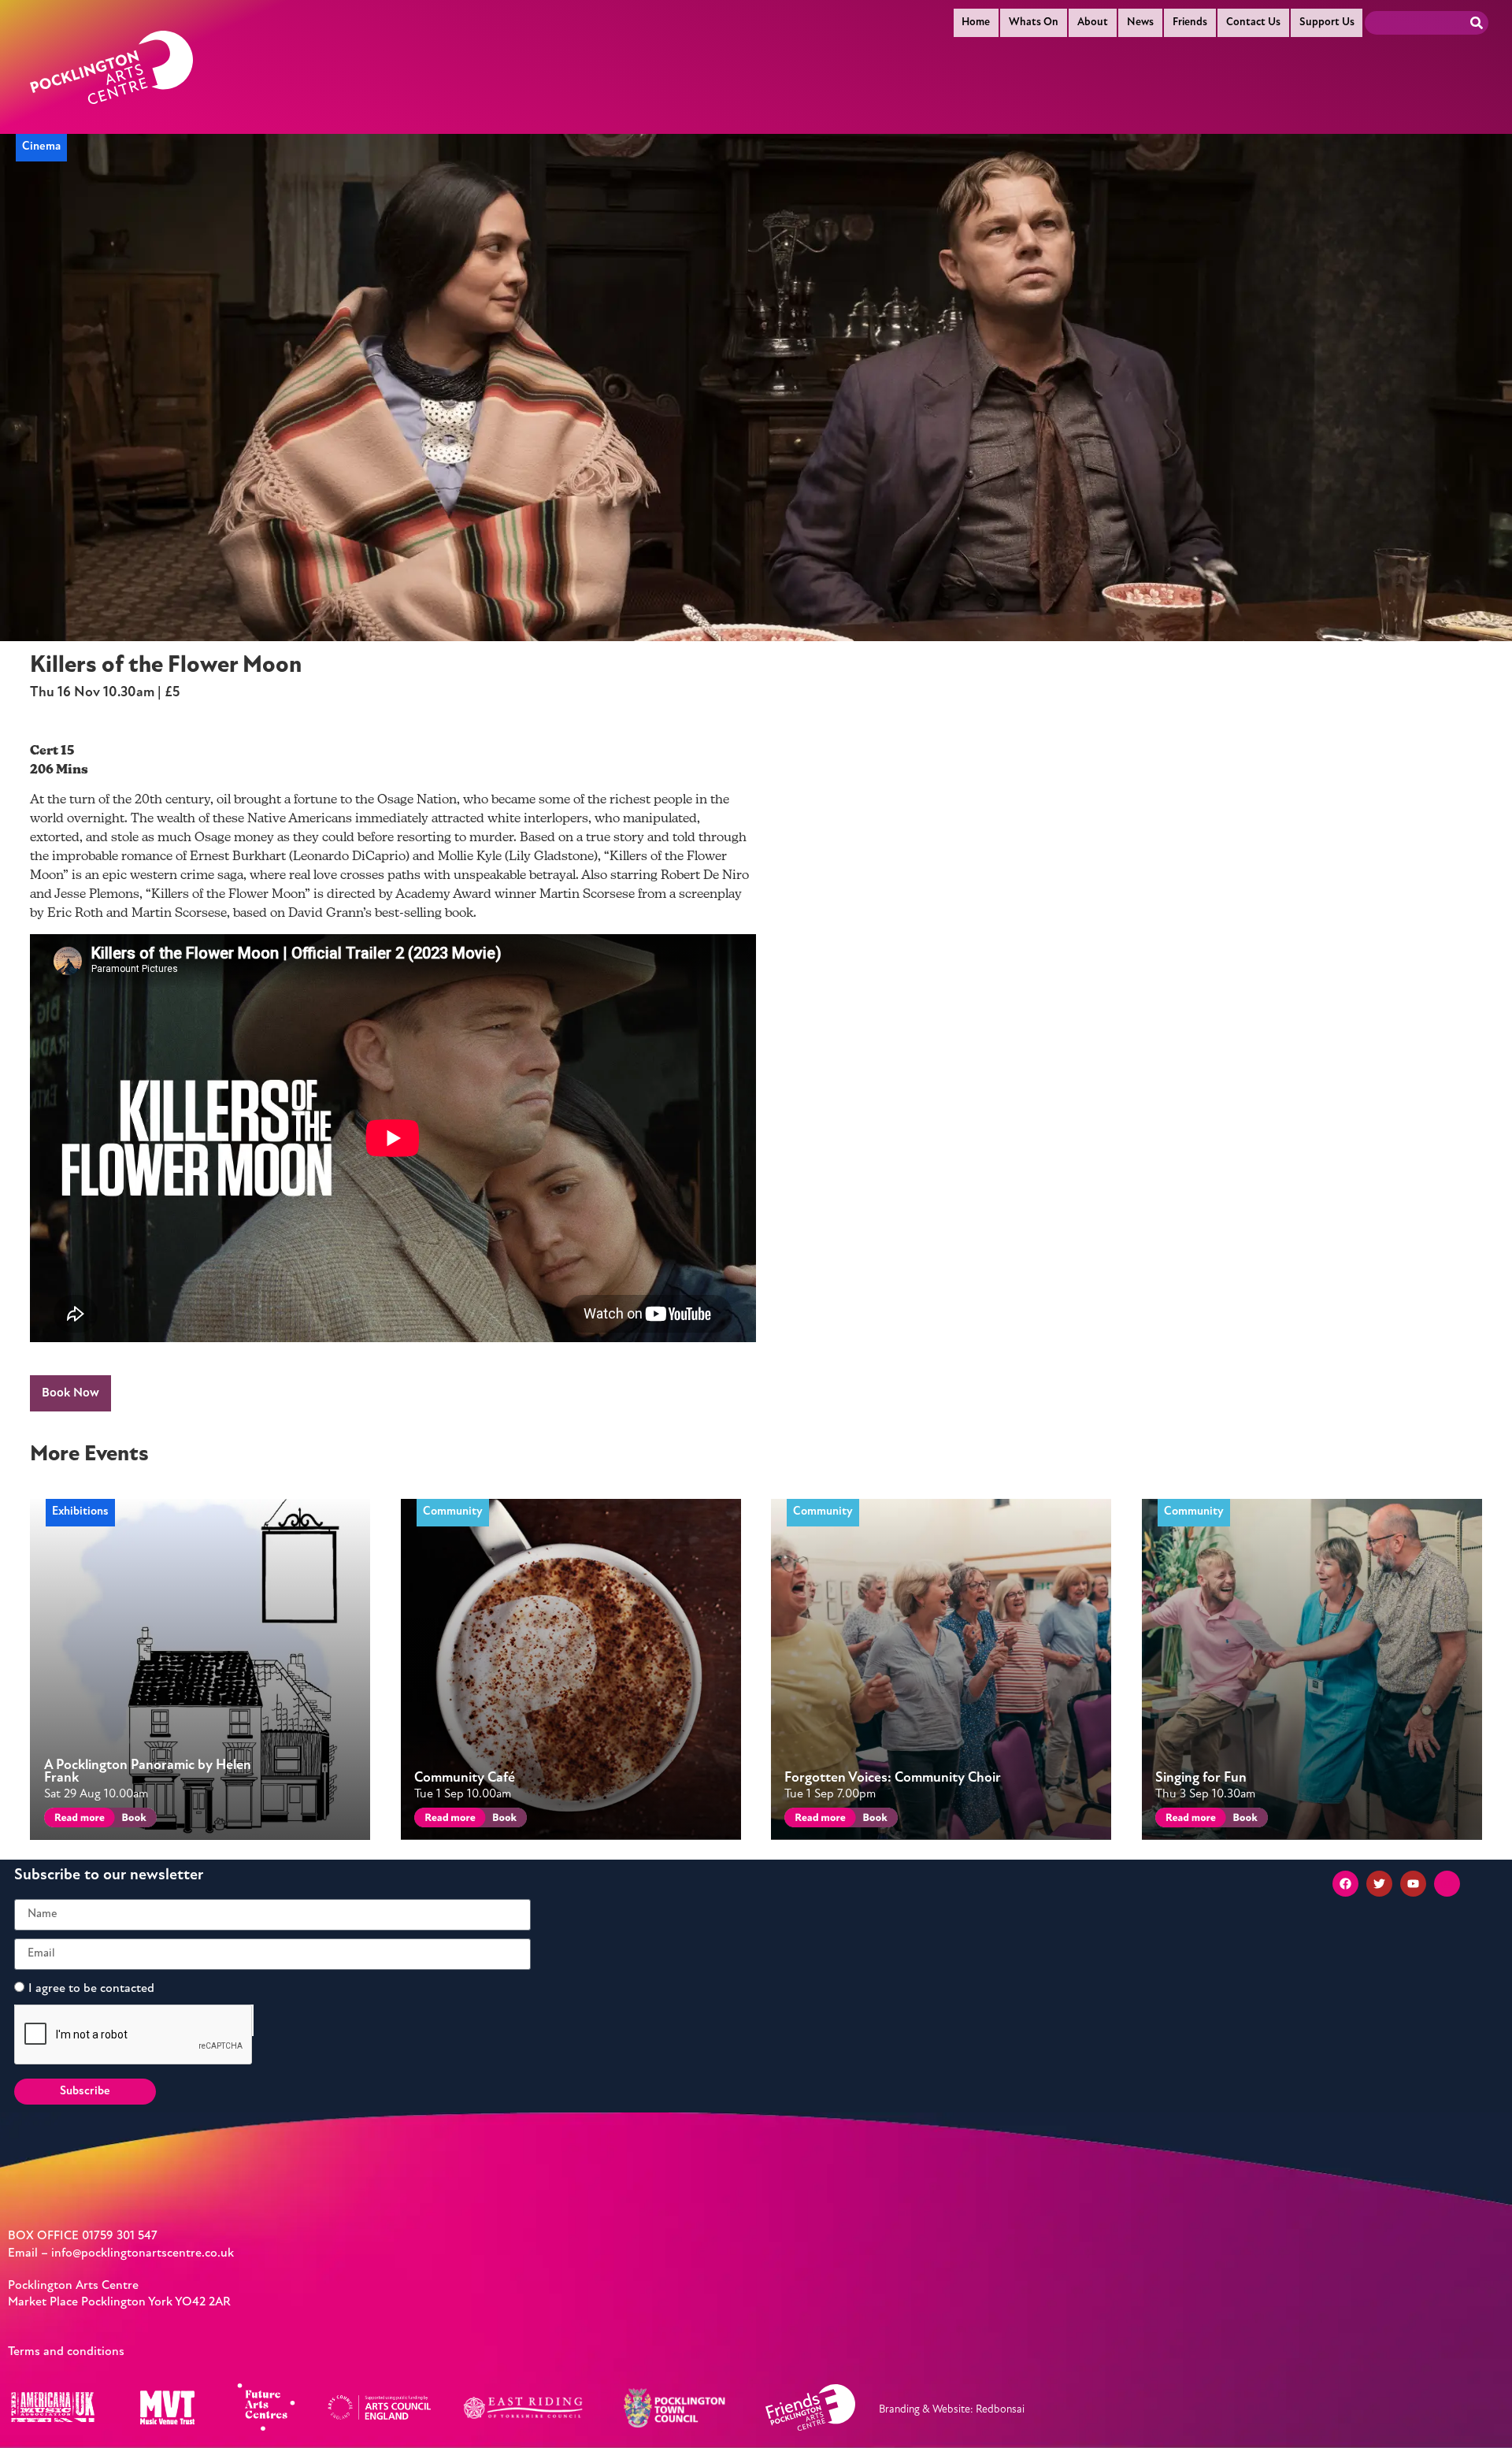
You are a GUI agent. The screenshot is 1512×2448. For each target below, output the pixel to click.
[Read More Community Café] (447, 1820)
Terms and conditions (66, 2352)
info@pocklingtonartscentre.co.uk (143, 2253)
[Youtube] (1413, 1884)
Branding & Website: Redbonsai (952, 2410)
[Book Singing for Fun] (1244, 1820)
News (1140, 22)
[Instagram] (1447, 1884)
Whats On (1034, 22)
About (1093, 22)
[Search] (1477, 23)
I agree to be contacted (91, 1988)
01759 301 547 (120, 2236)
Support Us (1327, 22)
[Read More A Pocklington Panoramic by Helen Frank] (77, 1820)
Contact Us (1253, 22)
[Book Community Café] (504, 1820)
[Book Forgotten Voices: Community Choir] (874, 1820)
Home (976, 22)
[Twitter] (1379, 1884)
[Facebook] (1345, 1884)
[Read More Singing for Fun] (1188, 1820)
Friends (1190, 22)
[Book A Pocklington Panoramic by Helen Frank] (133, 1820)
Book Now (70, 1393)
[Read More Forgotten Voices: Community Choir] (817, 1820)
